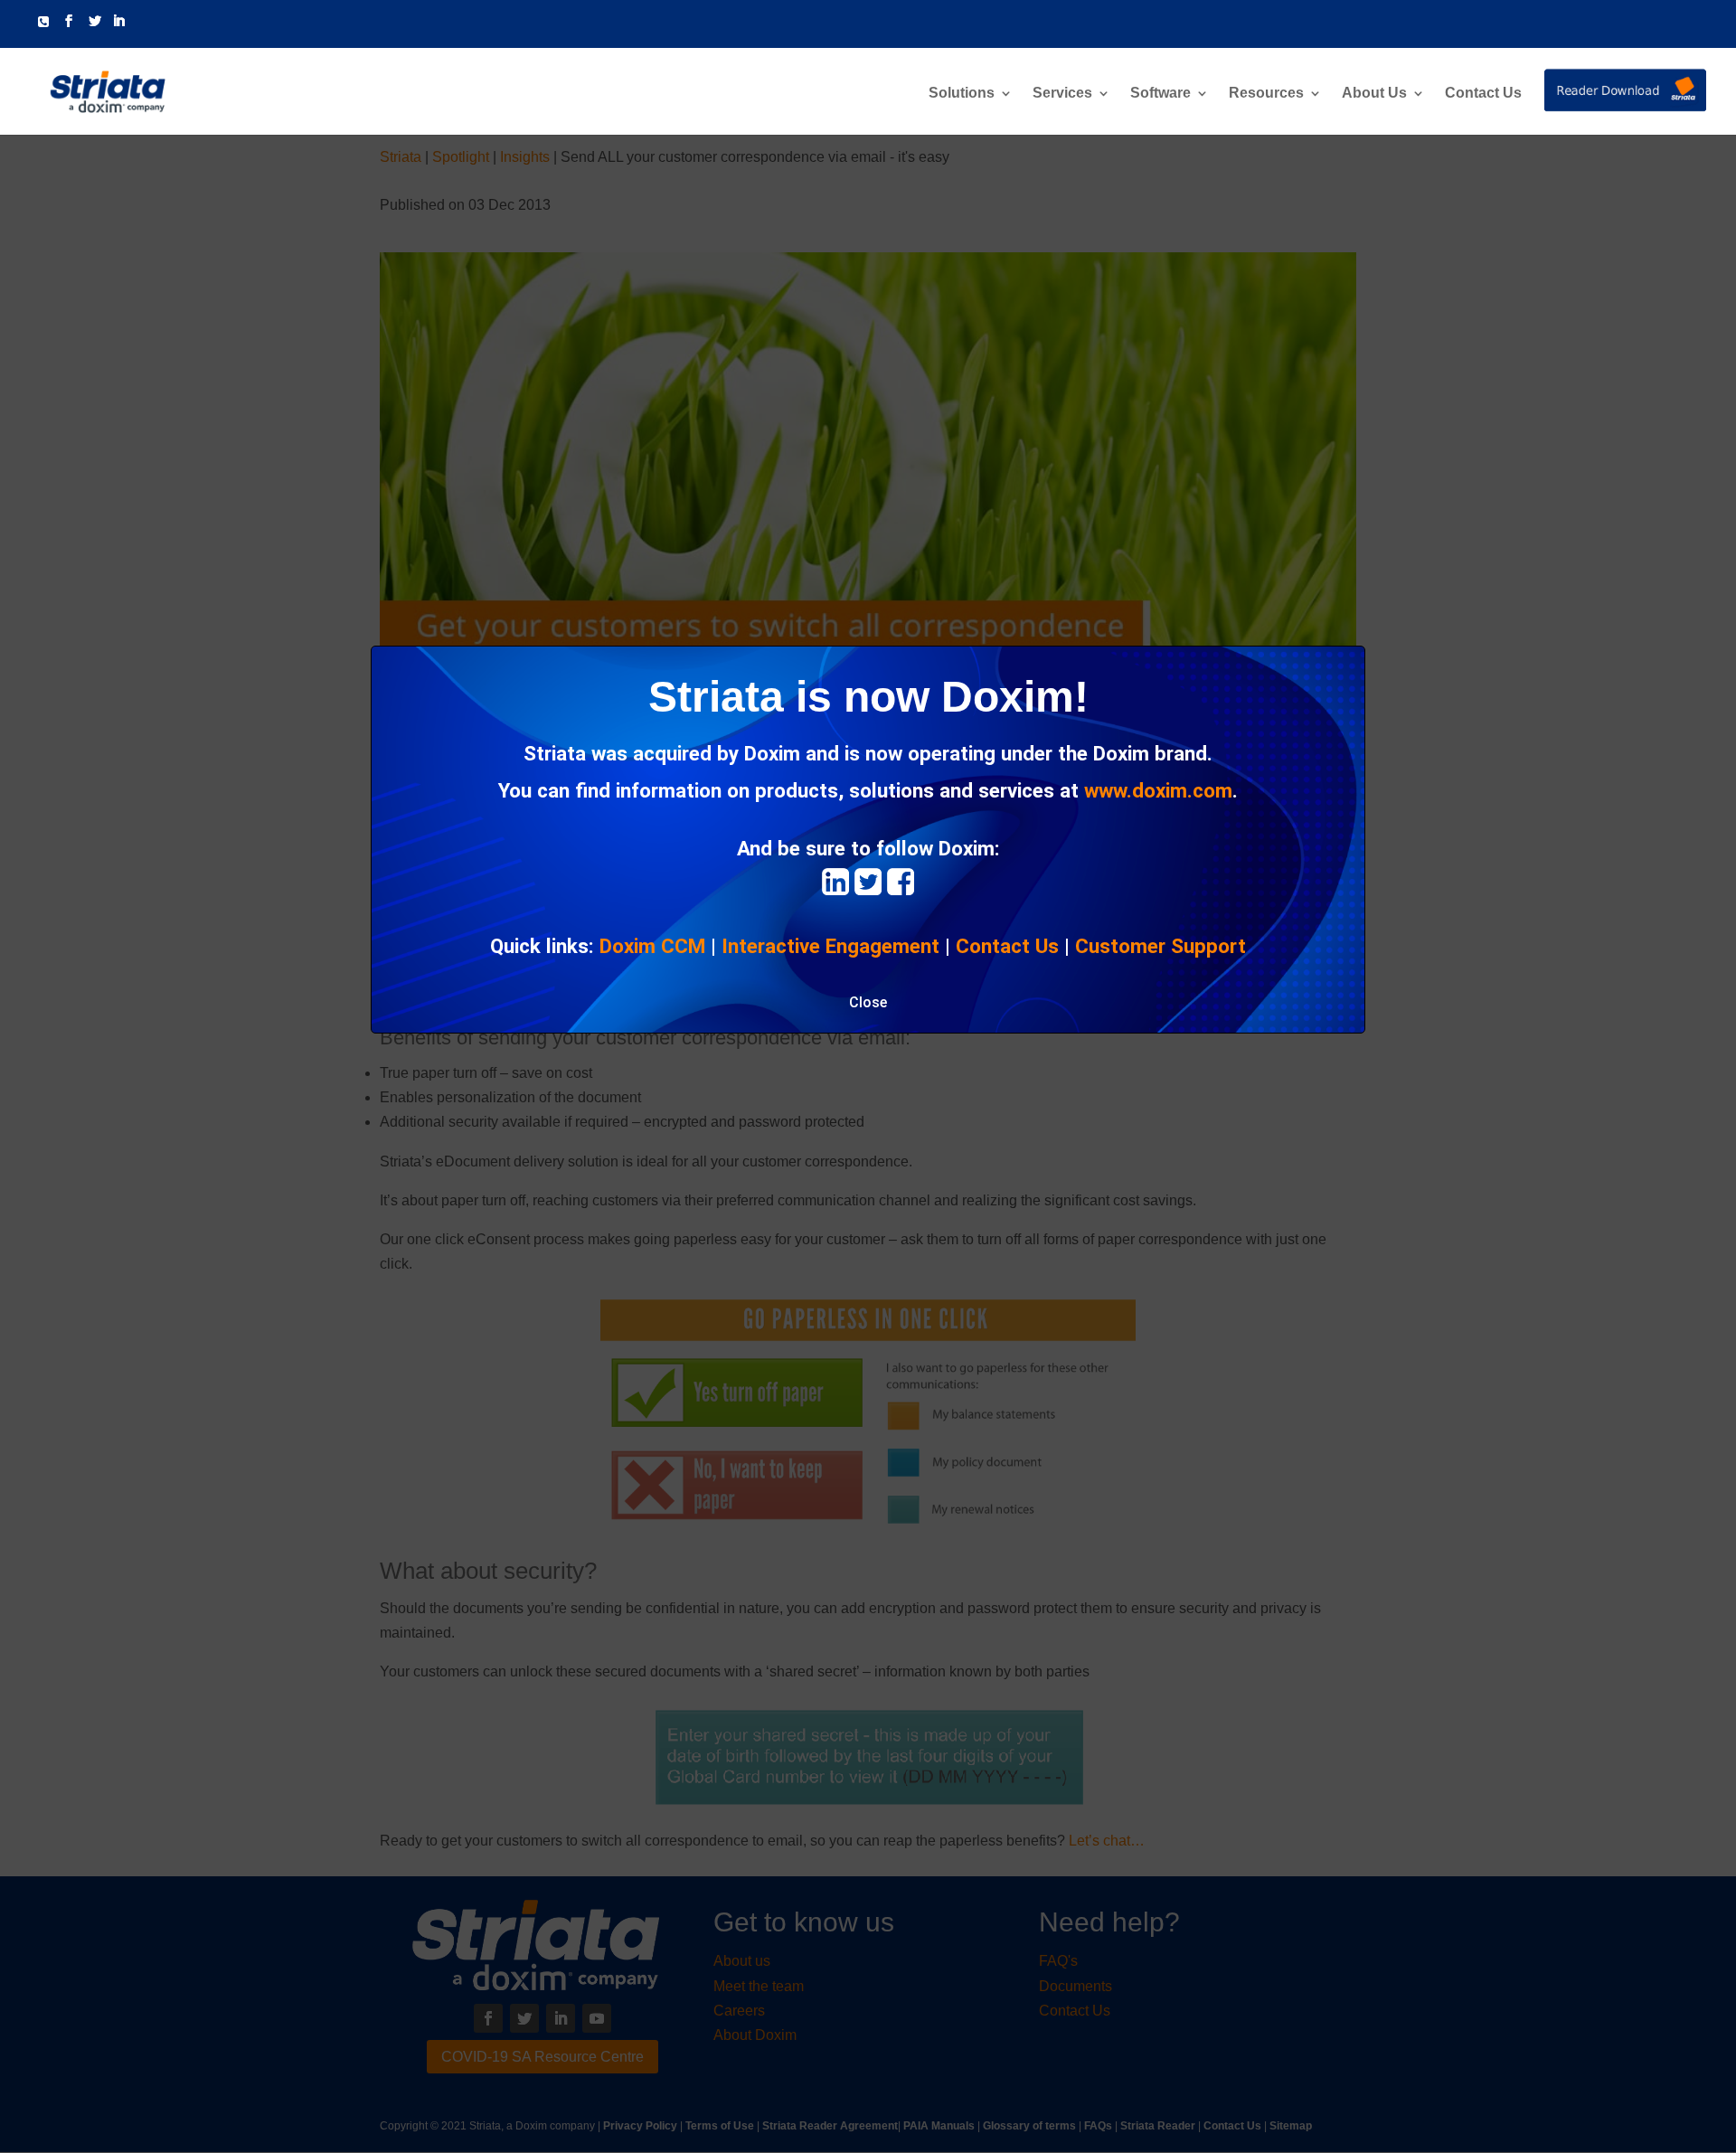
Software (1160, 94)
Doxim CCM (652, 946)
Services (1062, 94)
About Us (1374, 94)
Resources (1266, 94)
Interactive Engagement (830, 946)
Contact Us (1483, 94)
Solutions (962, 94)
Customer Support (1160, 946)
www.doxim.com (1158, 790)
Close (868, 1002)
